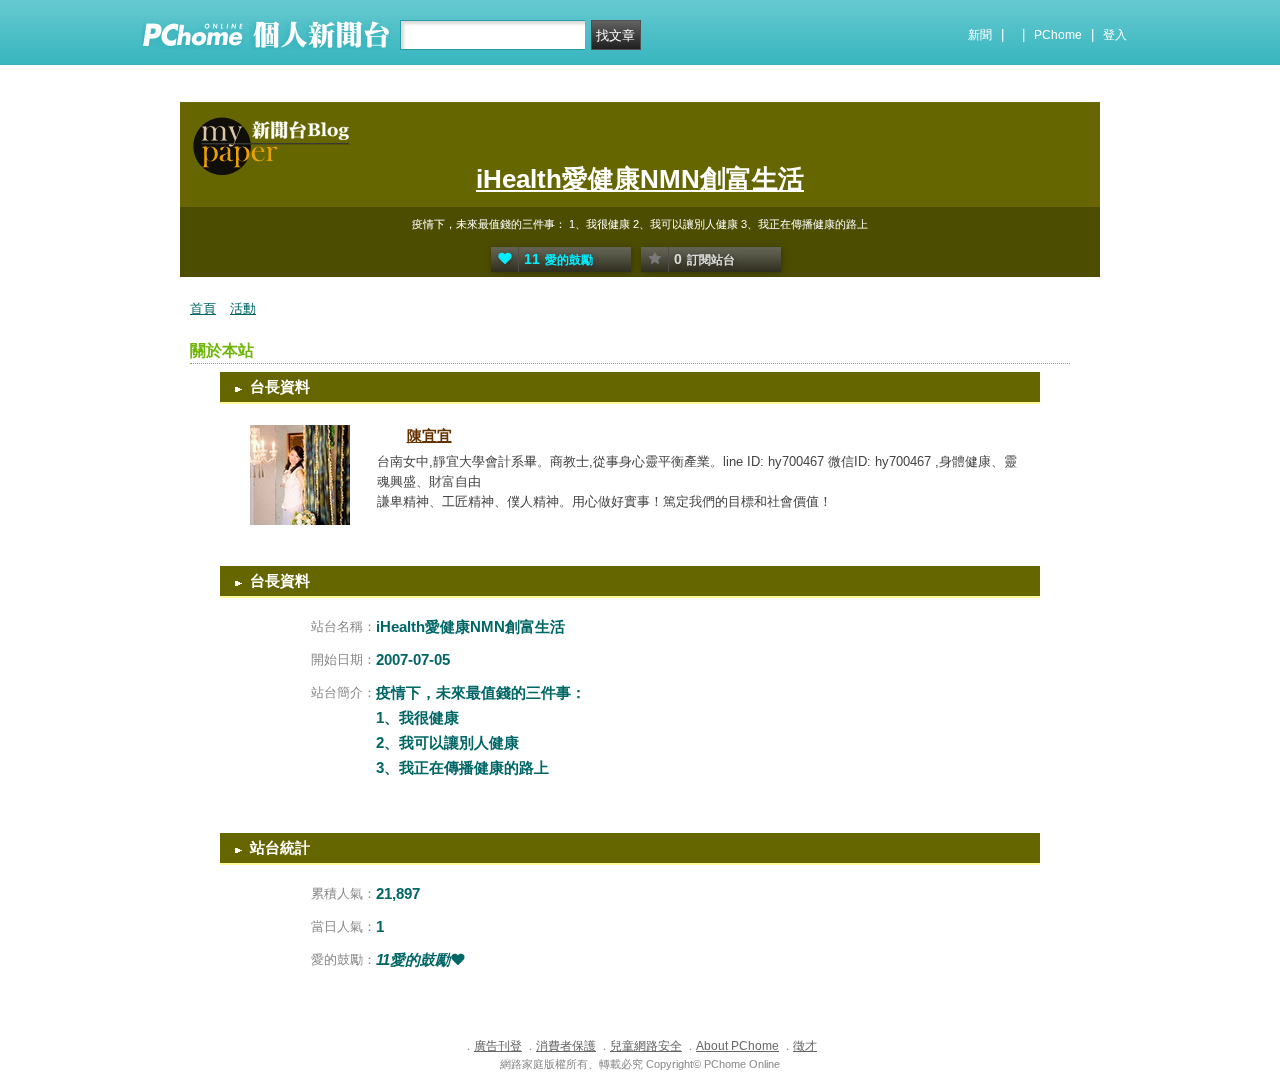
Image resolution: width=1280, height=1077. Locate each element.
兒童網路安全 (646, 1046)
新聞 (980, 35)
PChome (1058, 35)
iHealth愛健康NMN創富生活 (640, 179)
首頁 (203, 308)
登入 (1115, 35)
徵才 (805, 1046)
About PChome (737, 1046)
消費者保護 (566, 1046)
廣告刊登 (498, 1046)
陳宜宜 (429, 435)
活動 (243, 308)
